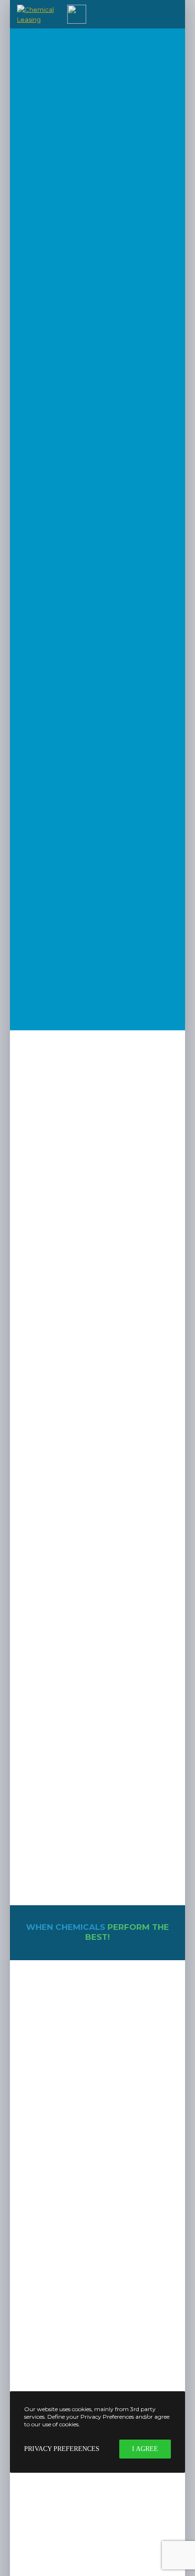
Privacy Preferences (62, 2449)
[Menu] (172, 14)
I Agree (145, 2449)
